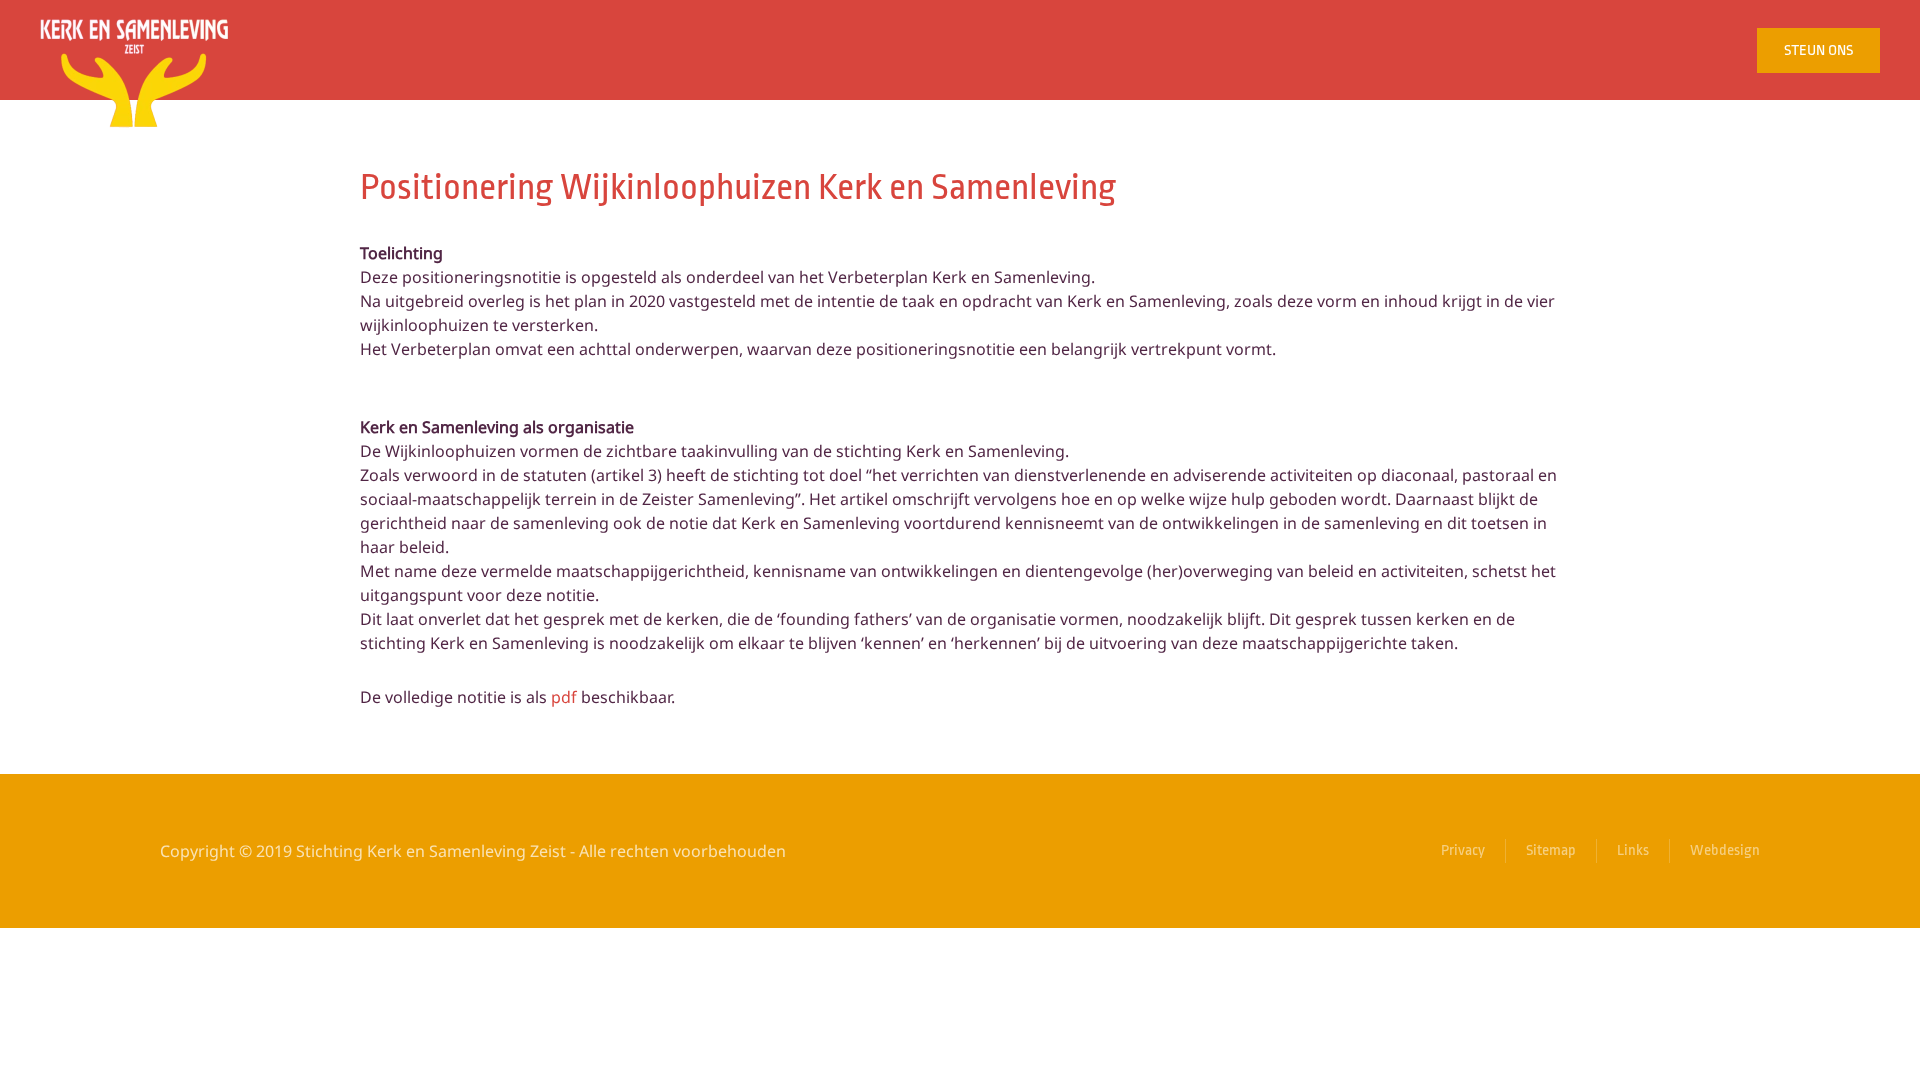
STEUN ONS (1818, 50)
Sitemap (1551, 850)
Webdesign (1725, 850)
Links (1633, 850)
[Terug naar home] (134, 50)
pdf (564, 697)
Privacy (1463, 850)
